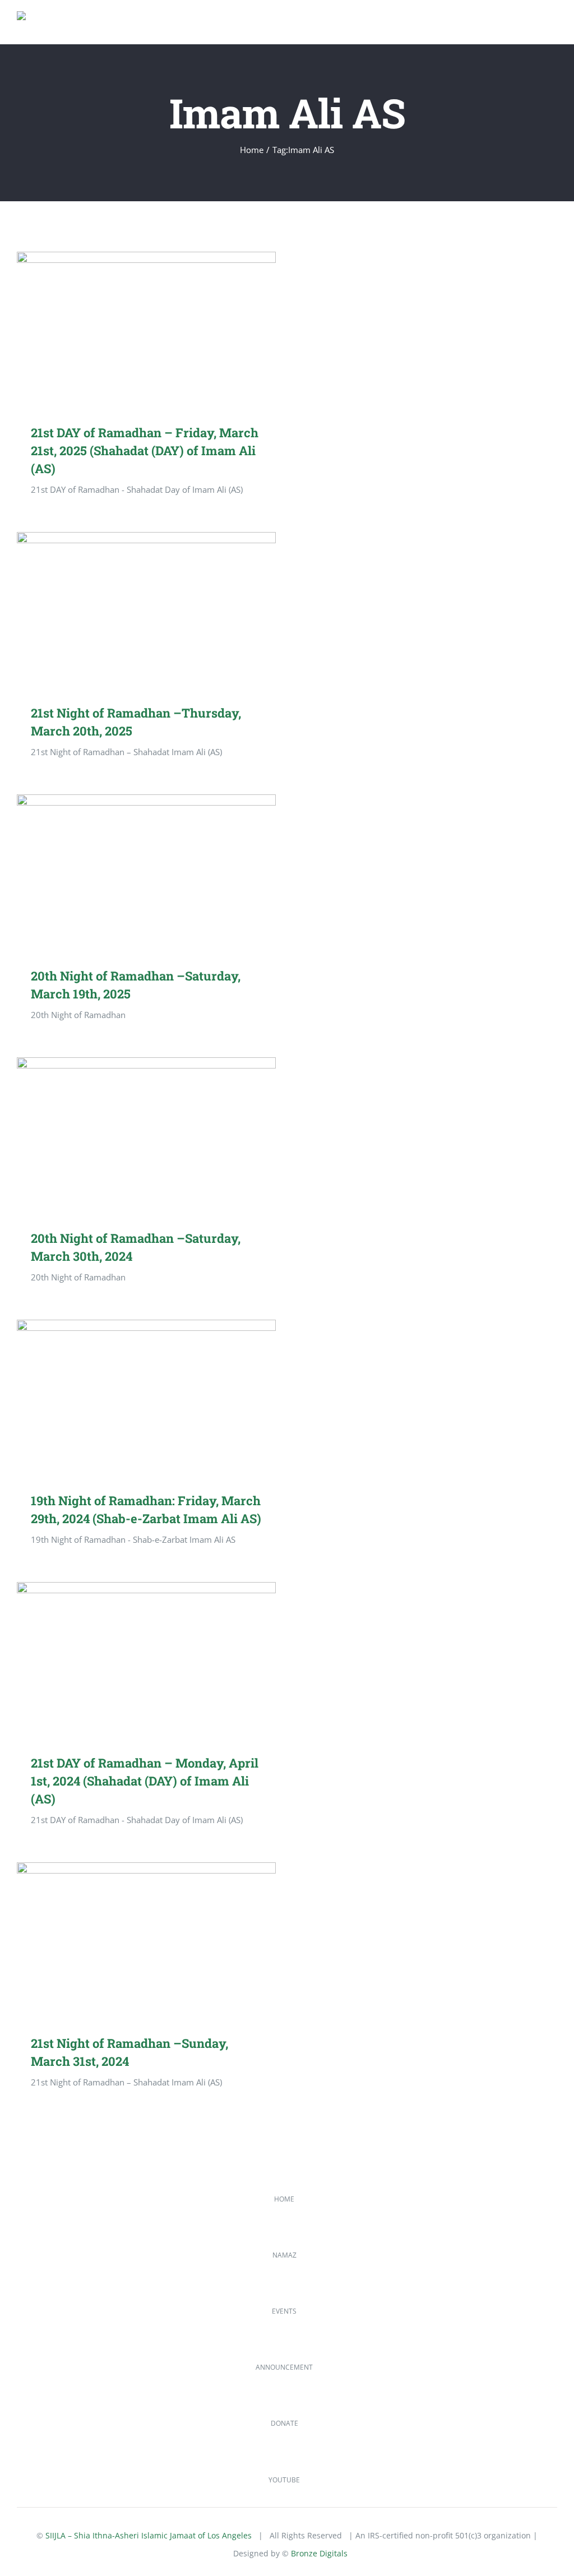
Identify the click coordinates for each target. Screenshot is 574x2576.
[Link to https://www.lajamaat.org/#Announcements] (29, 2351)
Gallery (162, 329)
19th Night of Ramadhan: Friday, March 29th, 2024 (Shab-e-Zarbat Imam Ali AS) (130, 1397)
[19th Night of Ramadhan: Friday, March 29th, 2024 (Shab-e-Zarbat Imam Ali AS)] (146, 1397)
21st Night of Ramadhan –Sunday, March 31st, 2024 (130, 1940)
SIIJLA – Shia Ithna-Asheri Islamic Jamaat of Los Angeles (149, 2535)
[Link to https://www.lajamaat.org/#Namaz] (29, 2239)
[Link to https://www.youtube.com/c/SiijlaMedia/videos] (29, 2463)
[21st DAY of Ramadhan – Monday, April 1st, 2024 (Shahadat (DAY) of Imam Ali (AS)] (146, 1660)
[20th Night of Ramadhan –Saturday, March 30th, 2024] (146, 1135)
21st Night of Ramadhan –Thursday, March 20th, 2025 (130, 610)
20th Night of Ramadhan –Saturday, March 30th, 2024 (130, 1135)
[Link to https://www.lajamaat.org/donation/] (29, 2407)
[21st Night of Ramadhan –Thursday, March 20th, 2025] (146, 610)
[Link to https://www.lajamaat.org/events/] (29, 2295)
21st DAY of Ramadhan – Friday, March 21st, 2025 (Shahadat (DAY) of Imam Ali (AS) (130, 329)
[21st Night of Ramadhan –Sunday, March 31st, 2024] (146, 1940)
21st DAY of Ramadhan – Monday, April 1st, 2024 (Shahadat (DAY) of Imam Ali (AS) (130, 1660)
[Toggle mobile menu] (553, 27)
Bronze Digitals (319, 2553)
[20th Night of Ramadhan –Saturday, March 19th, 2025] (146, 872)
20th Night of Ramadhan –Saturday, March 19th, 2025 (130, 872)
